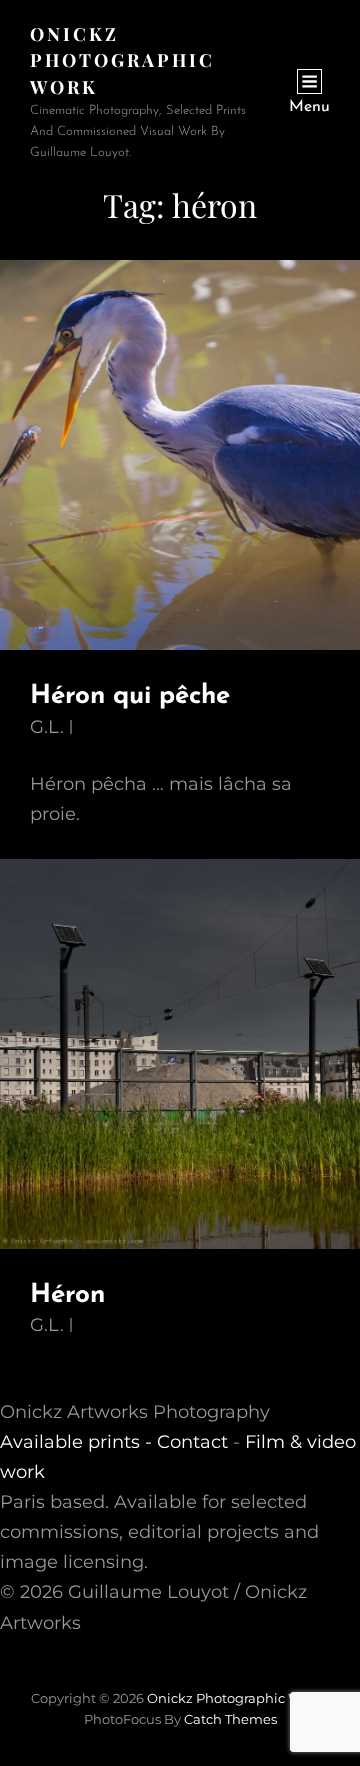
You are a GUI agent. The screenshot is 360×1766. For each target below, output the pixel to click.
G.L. (47, 727)
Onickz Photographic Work (122, 60)
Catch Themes (230, 1719)
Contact (192, 1442)
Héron (67, 1295)
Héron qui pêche (130, 696)
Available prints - (78, 1442)
